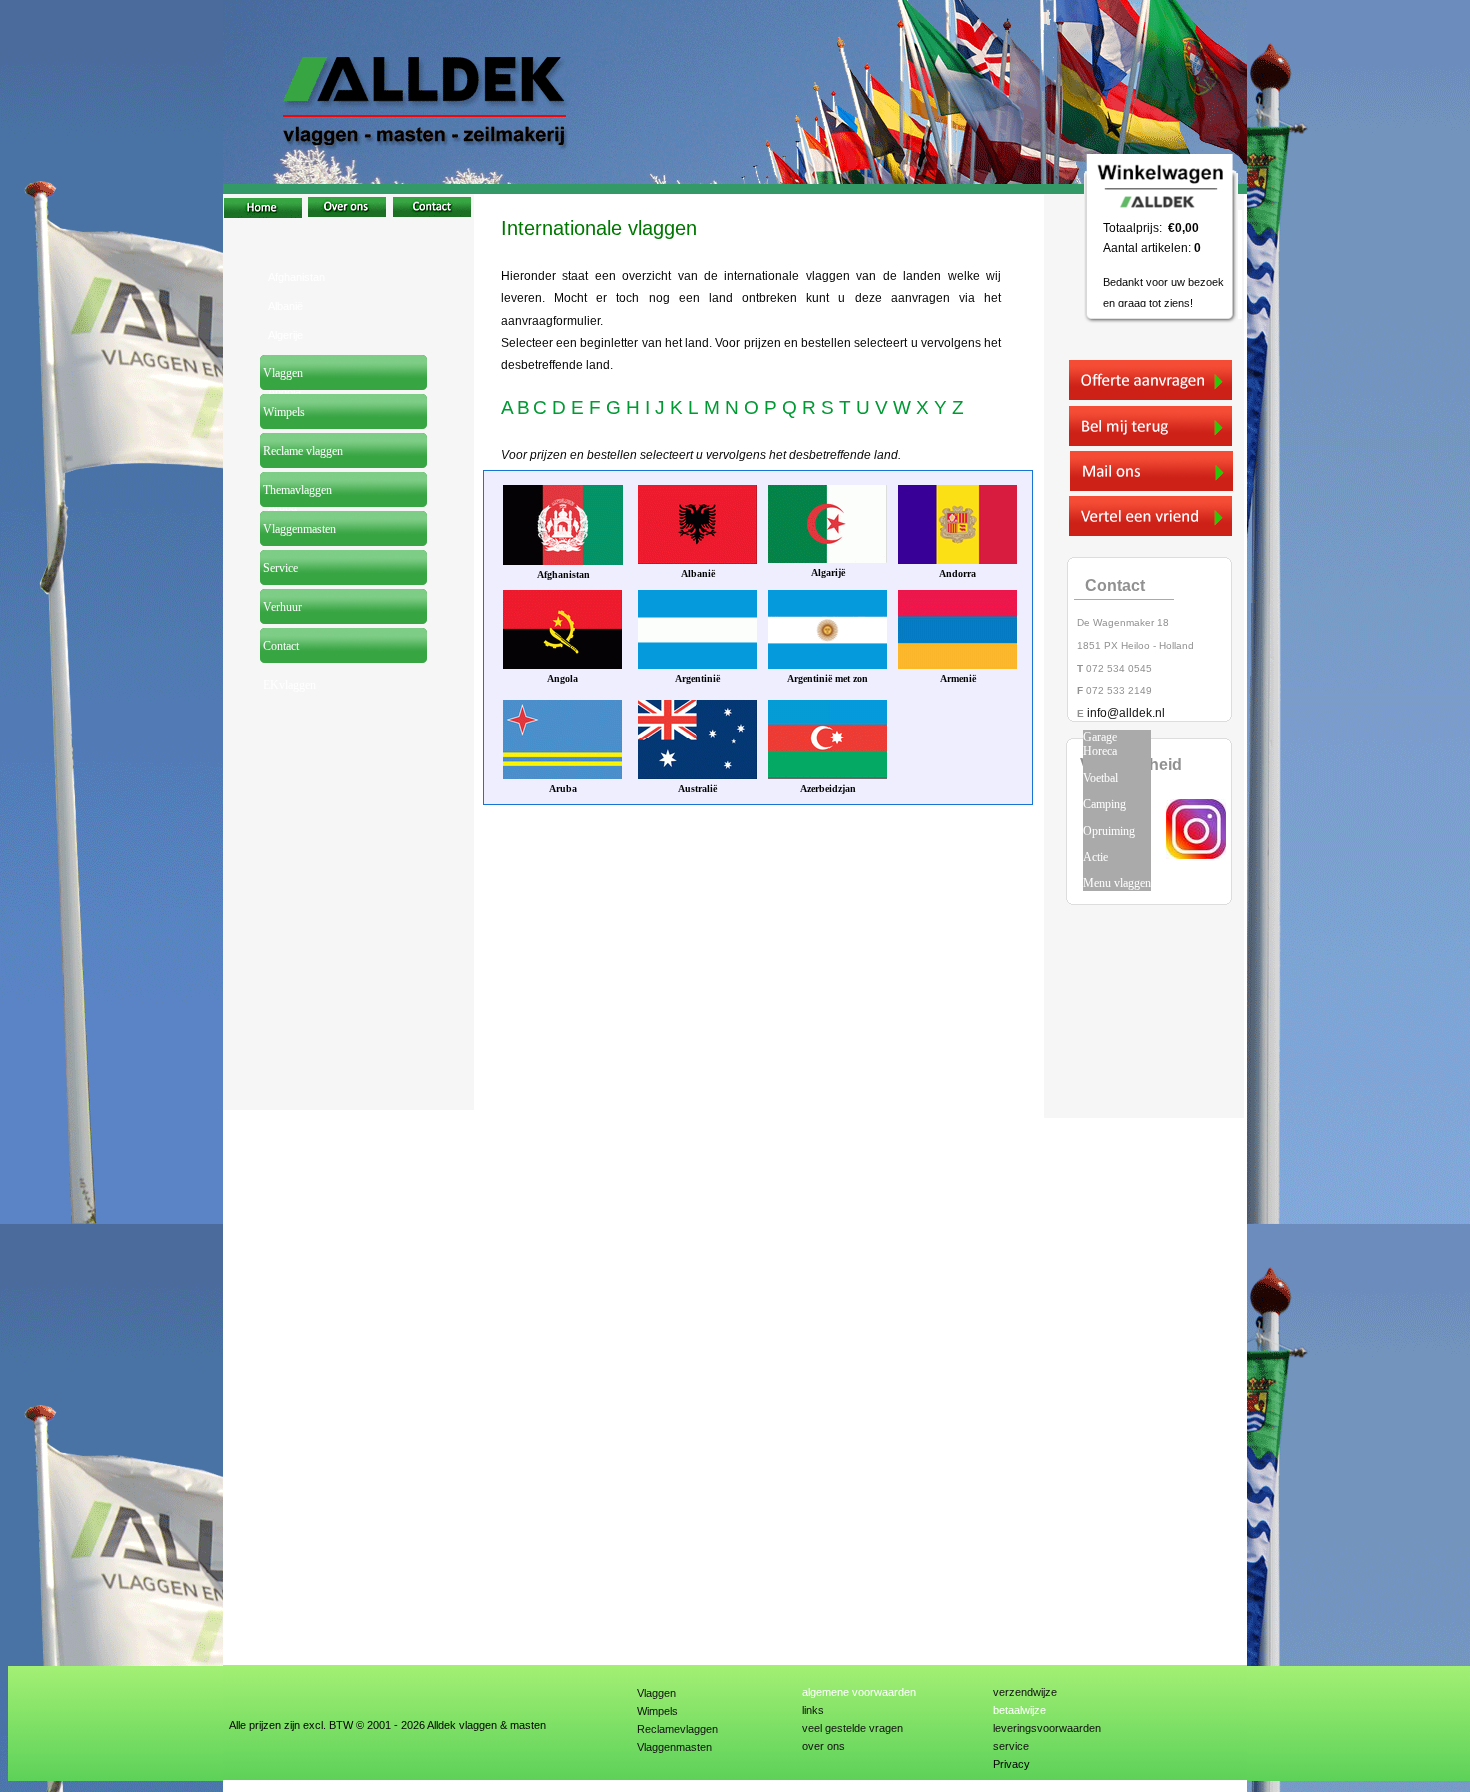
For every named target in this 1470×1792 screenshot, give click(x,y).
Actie (1095, 857)
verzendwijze (1025, 1692)
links (813, 1710)
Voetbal (1100, 778)
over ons (823, 1746)
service (1011, 1746)
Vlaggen (656, 1693)
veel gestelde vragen (852, 1728)
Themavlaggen (296, 490)
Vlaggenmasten (674, 1747)
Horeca (1100, 751)
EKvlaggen (288, 685)
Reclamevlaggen (677, 1729)
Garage (1100, 737)
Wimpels (657, 1711)
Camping (1104, 804)
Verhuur (281, 607)
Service (279, 568)
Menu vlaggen (1117, 883)
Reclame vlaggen (301, 451)
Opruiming (1109, 831)
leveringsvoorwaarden (1047, 1728)
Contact (279, 646)
